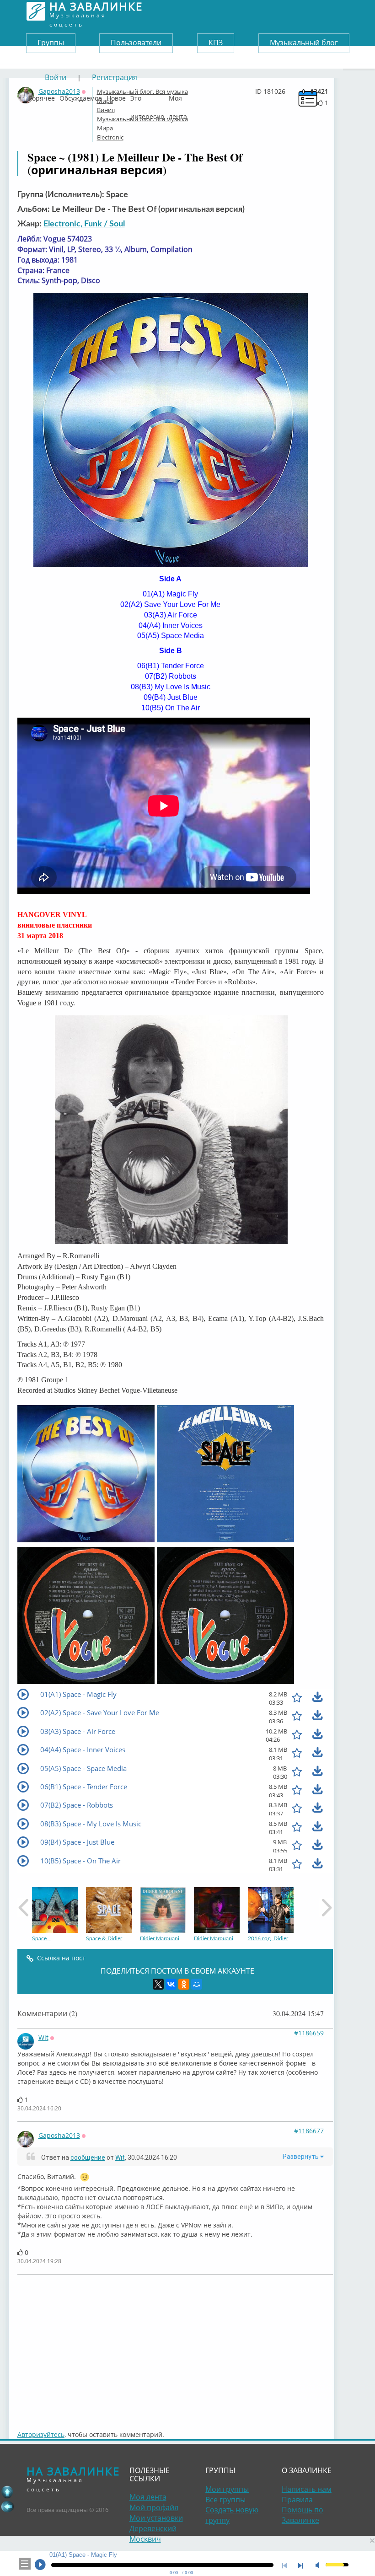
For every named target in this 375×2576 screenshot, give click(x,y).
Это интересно (147, 96)
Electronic (110, 137)
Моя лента (178, 96)
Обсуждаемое (81, 96)
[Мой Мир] (197, 1984)
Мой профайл (154, 2507)
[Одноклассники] (184, 1984)
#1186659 (309, 2033)
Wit (43, 2037)
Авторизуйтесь (41, 2434)
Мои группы (227, 2489)
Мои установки (156, 2518)
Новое (116, 96)
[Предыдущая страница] (7, 2506)
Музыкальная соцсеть (96, 11)
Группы (51, 43)
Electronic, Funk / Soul (84, 224)
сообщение (88, 2157)
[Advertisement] (175, 2348)
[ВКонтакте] (171, 1984)
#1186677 (309, 2131)
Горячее (42, 96)
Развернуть (301, 2157)
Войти (56, 77)
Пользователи (136, 43)
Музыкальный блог (304, 43)
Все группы (225, 2500)
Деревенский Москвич (153, 2534)
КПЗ (216, 43)
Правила (297, 2500)
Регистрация (115, 77)
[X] (158, 1984)
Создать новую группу (232, 2515)
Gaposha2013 (59, 2135)
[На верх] (7, 2492)
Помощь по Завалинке (303, 2515)
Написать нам (307, 2489)
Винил (106, 110)
